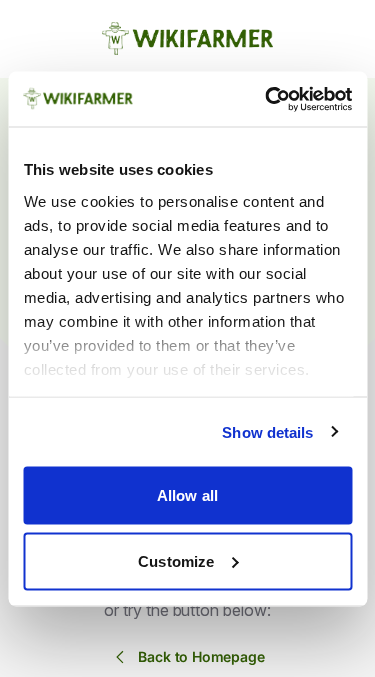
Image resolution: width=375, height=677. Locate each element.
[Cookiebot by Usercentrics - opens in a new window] (267, 99)
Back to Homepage (201, 656)
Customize (176, 560)
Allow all (187, 495)
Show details (267, 431)
